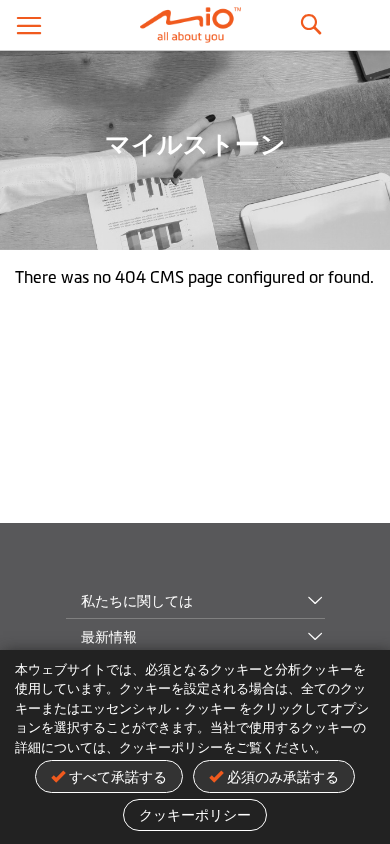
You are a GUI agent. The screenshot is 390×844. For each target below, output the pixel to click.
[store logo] (195, 25)
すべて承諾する (118, 777)
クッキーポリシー (195, 815)
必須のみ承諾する (283, 777)
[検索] (310, 20)
